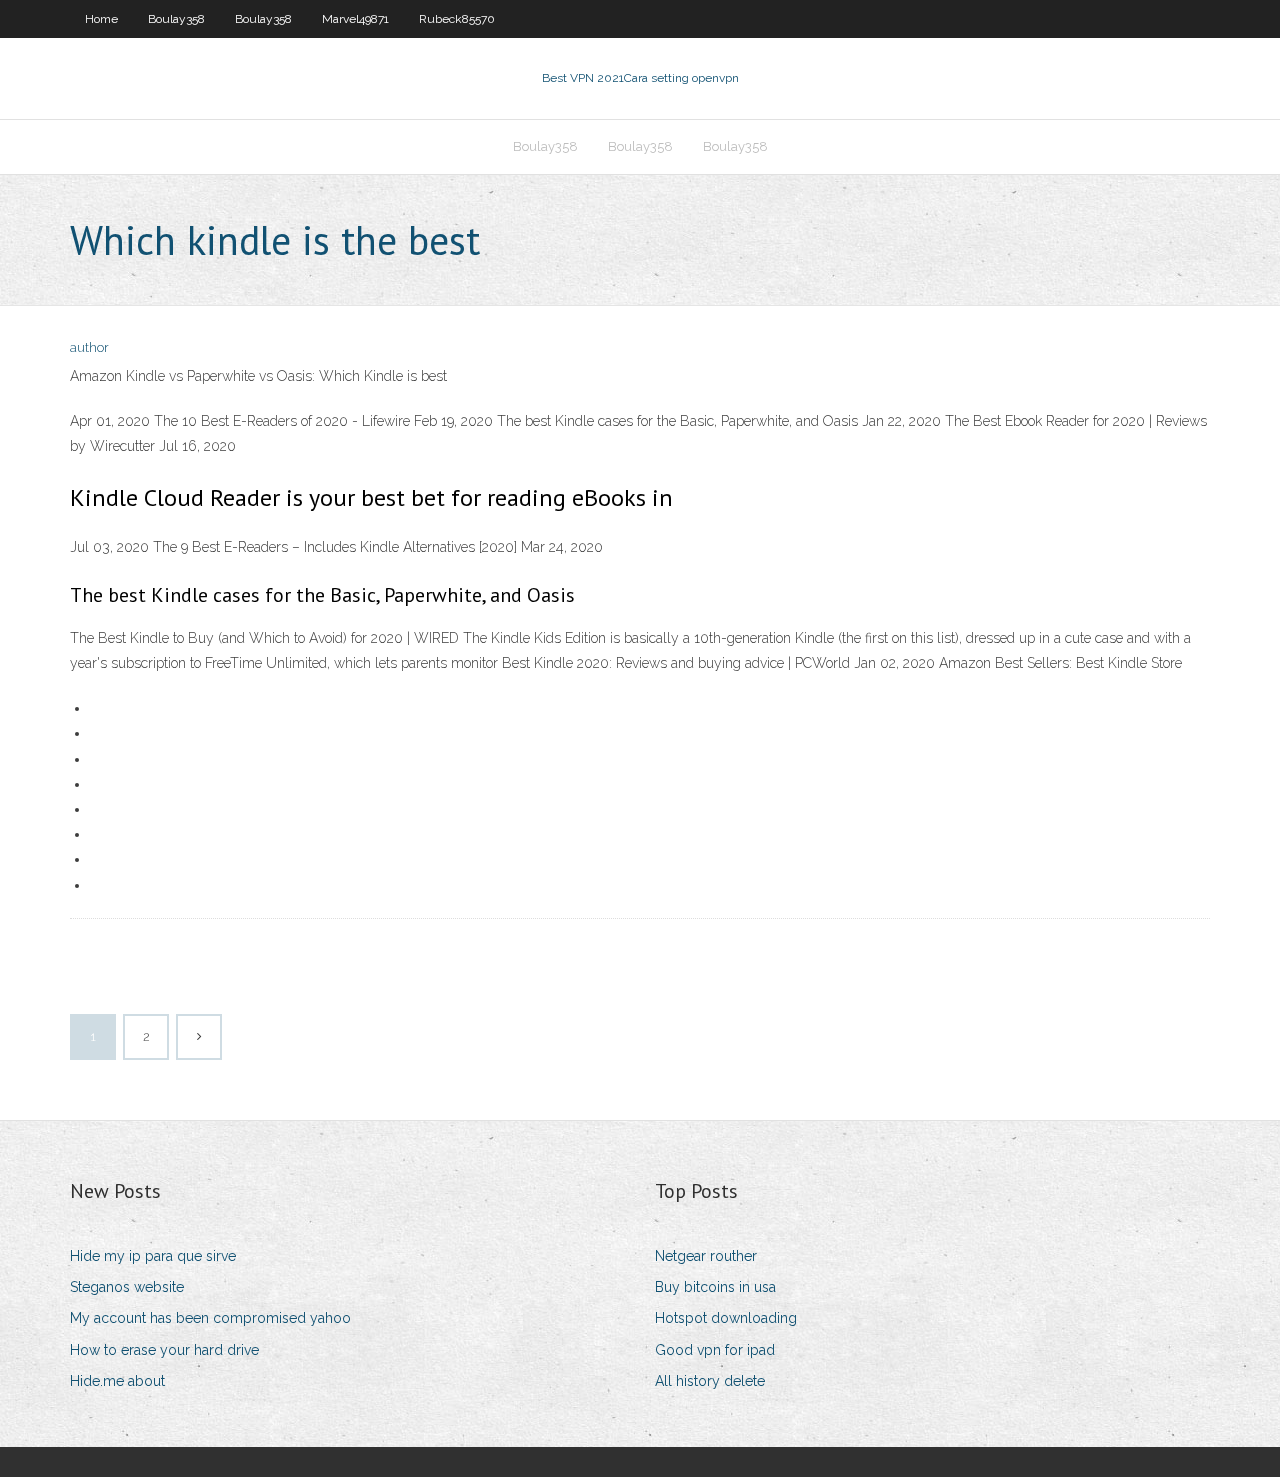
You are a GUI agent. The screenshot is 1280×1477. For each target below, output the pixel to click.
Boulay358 (176, 19)
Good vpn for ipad (715, 1350)
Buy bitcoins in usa (715, 1287)
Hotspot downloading (726, 1318)
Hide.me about (117, 1381)
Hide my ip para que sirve (153, 1256)
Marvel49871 (355, 19)
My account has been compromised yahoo (210, 1318)
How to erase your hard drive (164, 1350)
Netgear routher (706, 1256)
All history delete (710, 1381)
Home (101, 19)
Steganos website (127, 1287)
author (89, 347)
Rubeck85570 (457, 19)
